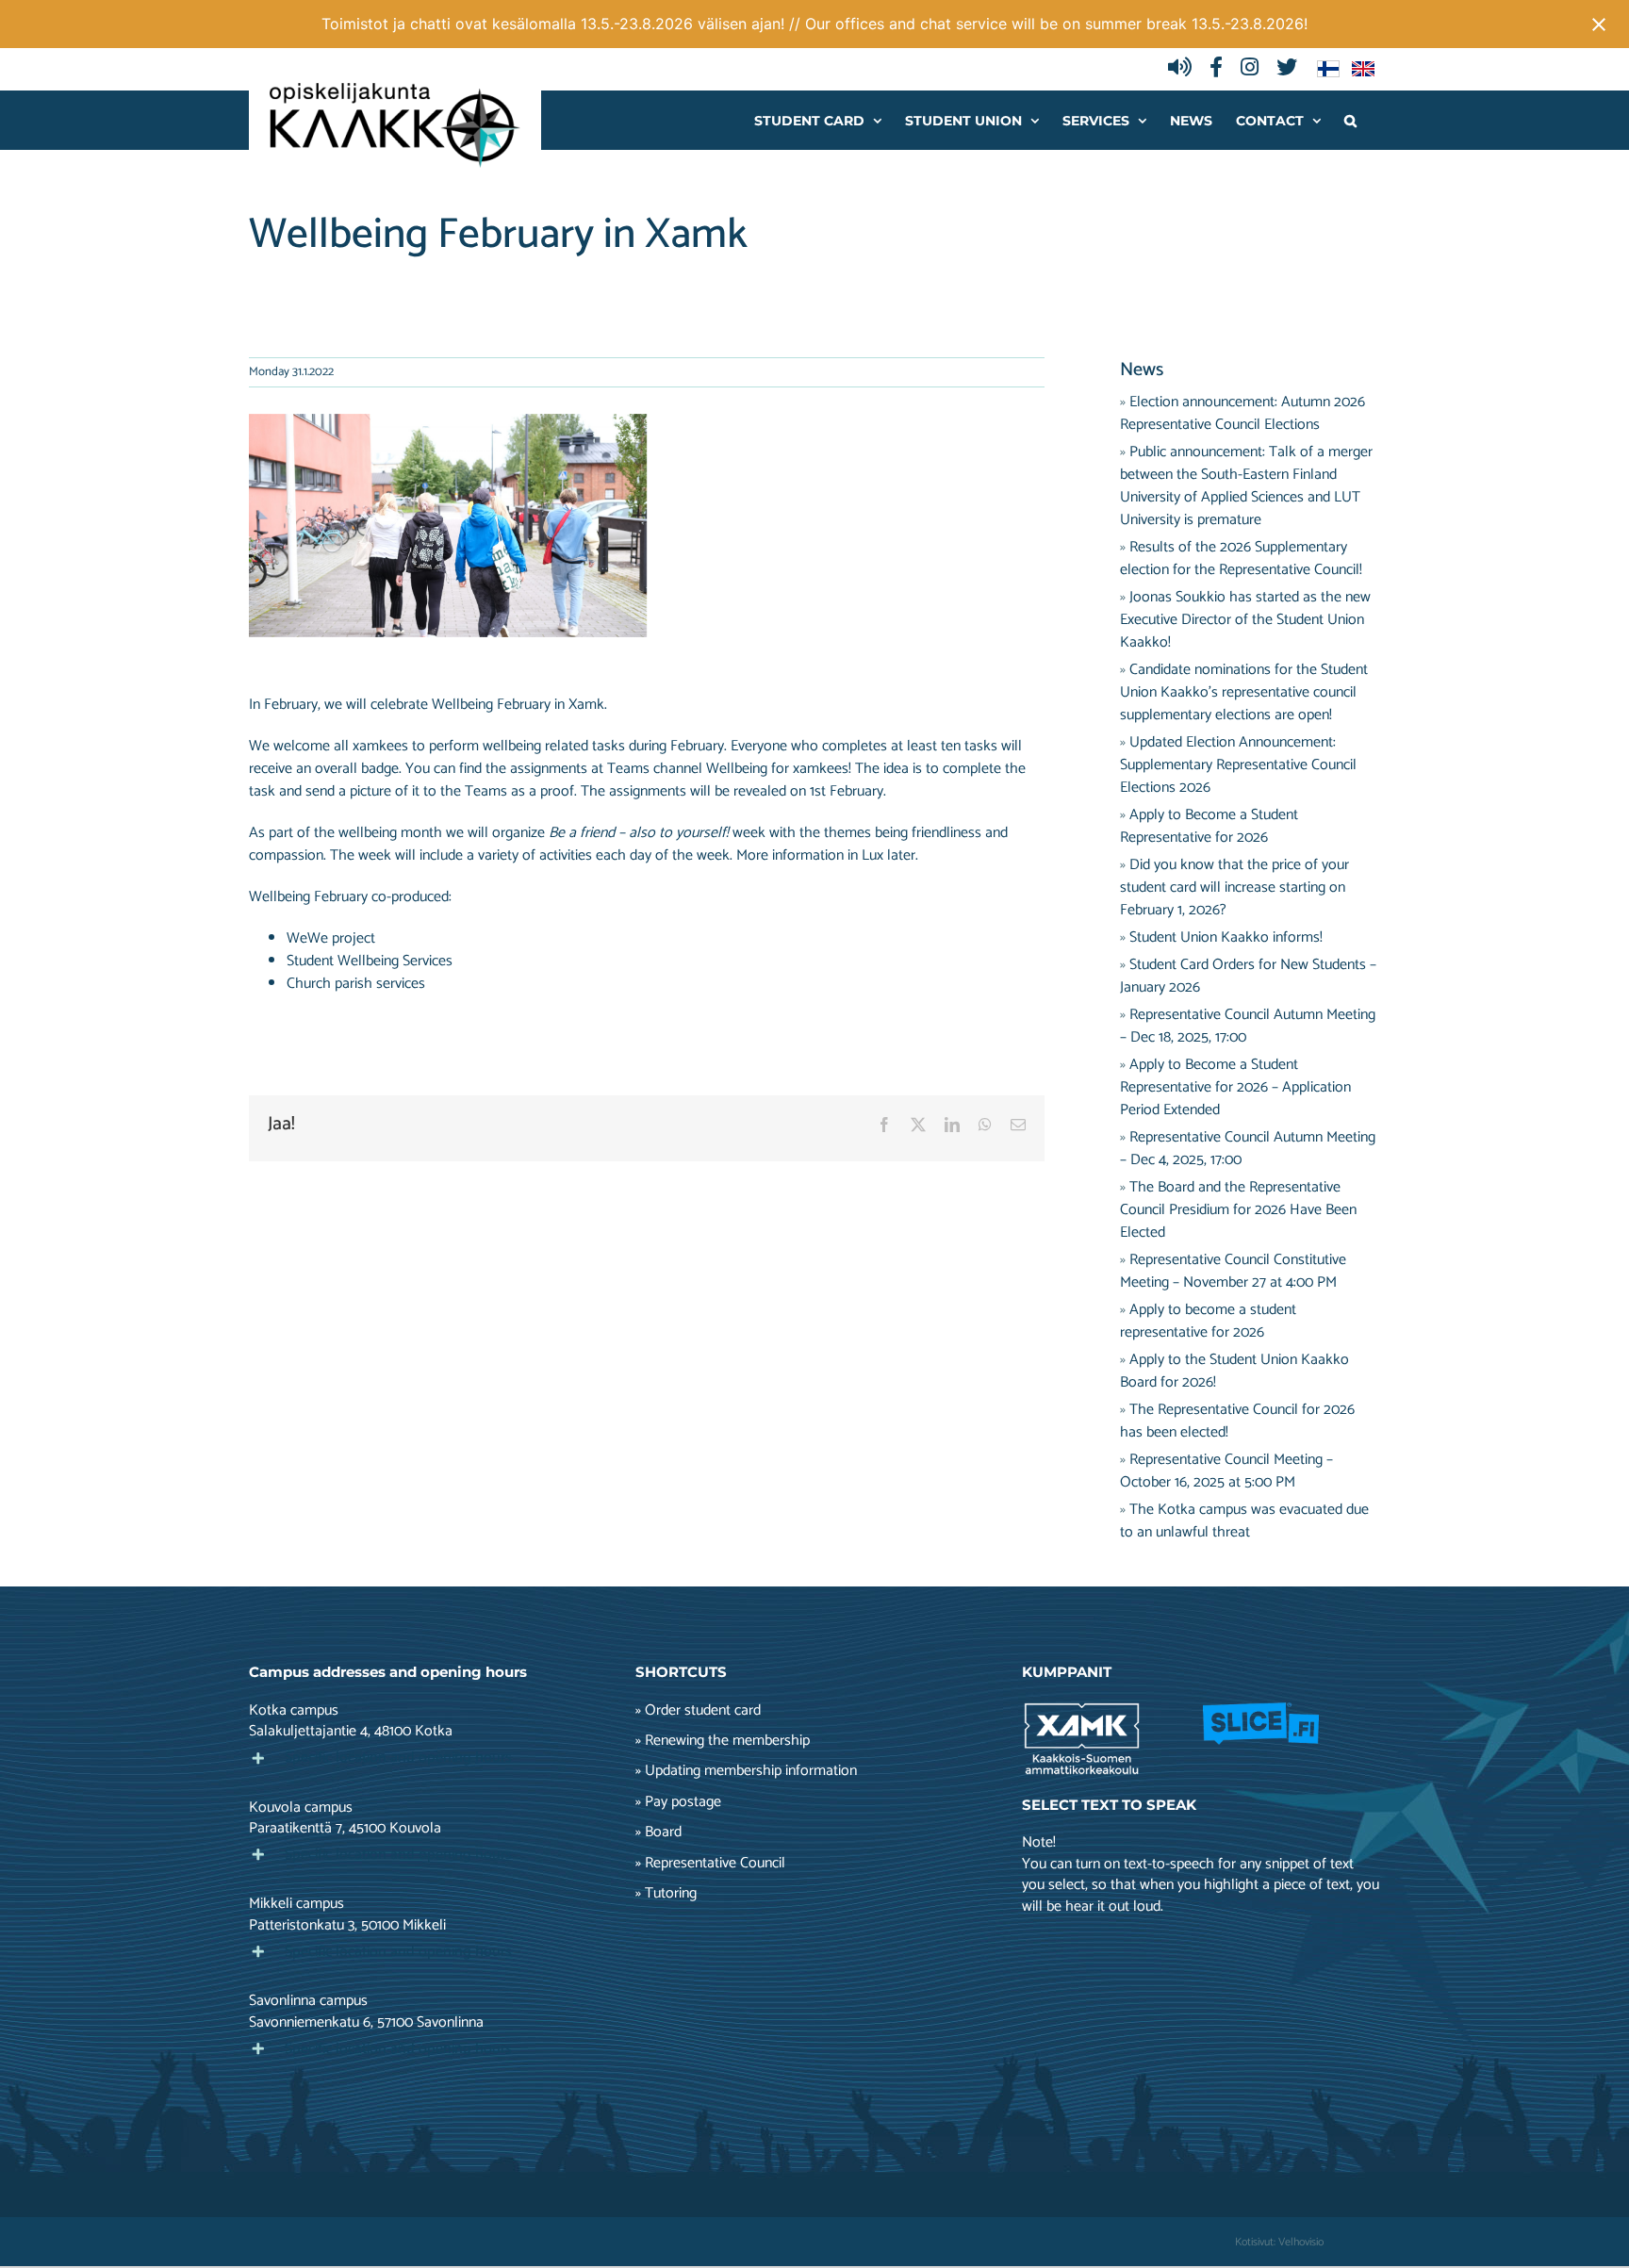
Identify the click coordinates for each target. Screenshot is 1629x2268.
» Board (658, 1832)
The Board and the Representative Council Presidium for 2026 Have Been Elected (1238, 1210)
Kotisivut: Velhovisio (1279, 2242)
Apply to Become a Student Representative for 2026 (1209, 826)
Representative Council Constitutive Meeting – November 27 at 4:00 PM (1233, 1271)
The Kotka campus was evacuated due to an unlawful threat (1244, 1521)
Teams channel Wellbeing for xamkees (728, 769)
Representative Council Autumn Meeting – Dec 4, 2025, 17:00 (1248, 1149)
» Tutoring (666, 1894)
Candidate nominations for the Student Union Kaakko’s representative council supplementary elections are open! (1244, 692)
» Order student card (698, 1711)
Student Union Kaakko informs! (1226, 937)
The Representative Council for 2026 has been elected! (1237, 1421)
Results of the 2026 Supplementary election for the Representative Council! (1241, 559)
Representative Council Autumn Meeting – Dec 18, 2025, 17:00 (1248, 1026)
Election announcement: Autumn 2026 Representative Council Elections (1242, 413)
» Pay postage (678, 1802)
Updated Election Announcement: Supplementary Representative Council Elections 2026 (1238, 765)
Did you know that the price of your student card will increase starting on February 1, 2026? (1234, 887)
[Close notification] (1599, 25)
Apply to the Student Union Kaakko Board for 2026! (1234, 1371)
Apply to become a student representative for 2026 (1208, 1321)
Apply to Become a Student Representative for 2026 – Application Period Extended (1235, 1087)
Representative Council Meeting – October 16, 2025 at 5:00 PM (1226, 1471)
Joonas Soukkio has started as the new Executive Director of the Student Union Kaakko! (1245, 620)
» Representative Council (710, 1864)
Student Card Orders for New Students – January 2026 (1248, 976)
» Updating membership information (746, 1771)
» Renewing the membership (723, 1741)
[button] (1350, 120)
